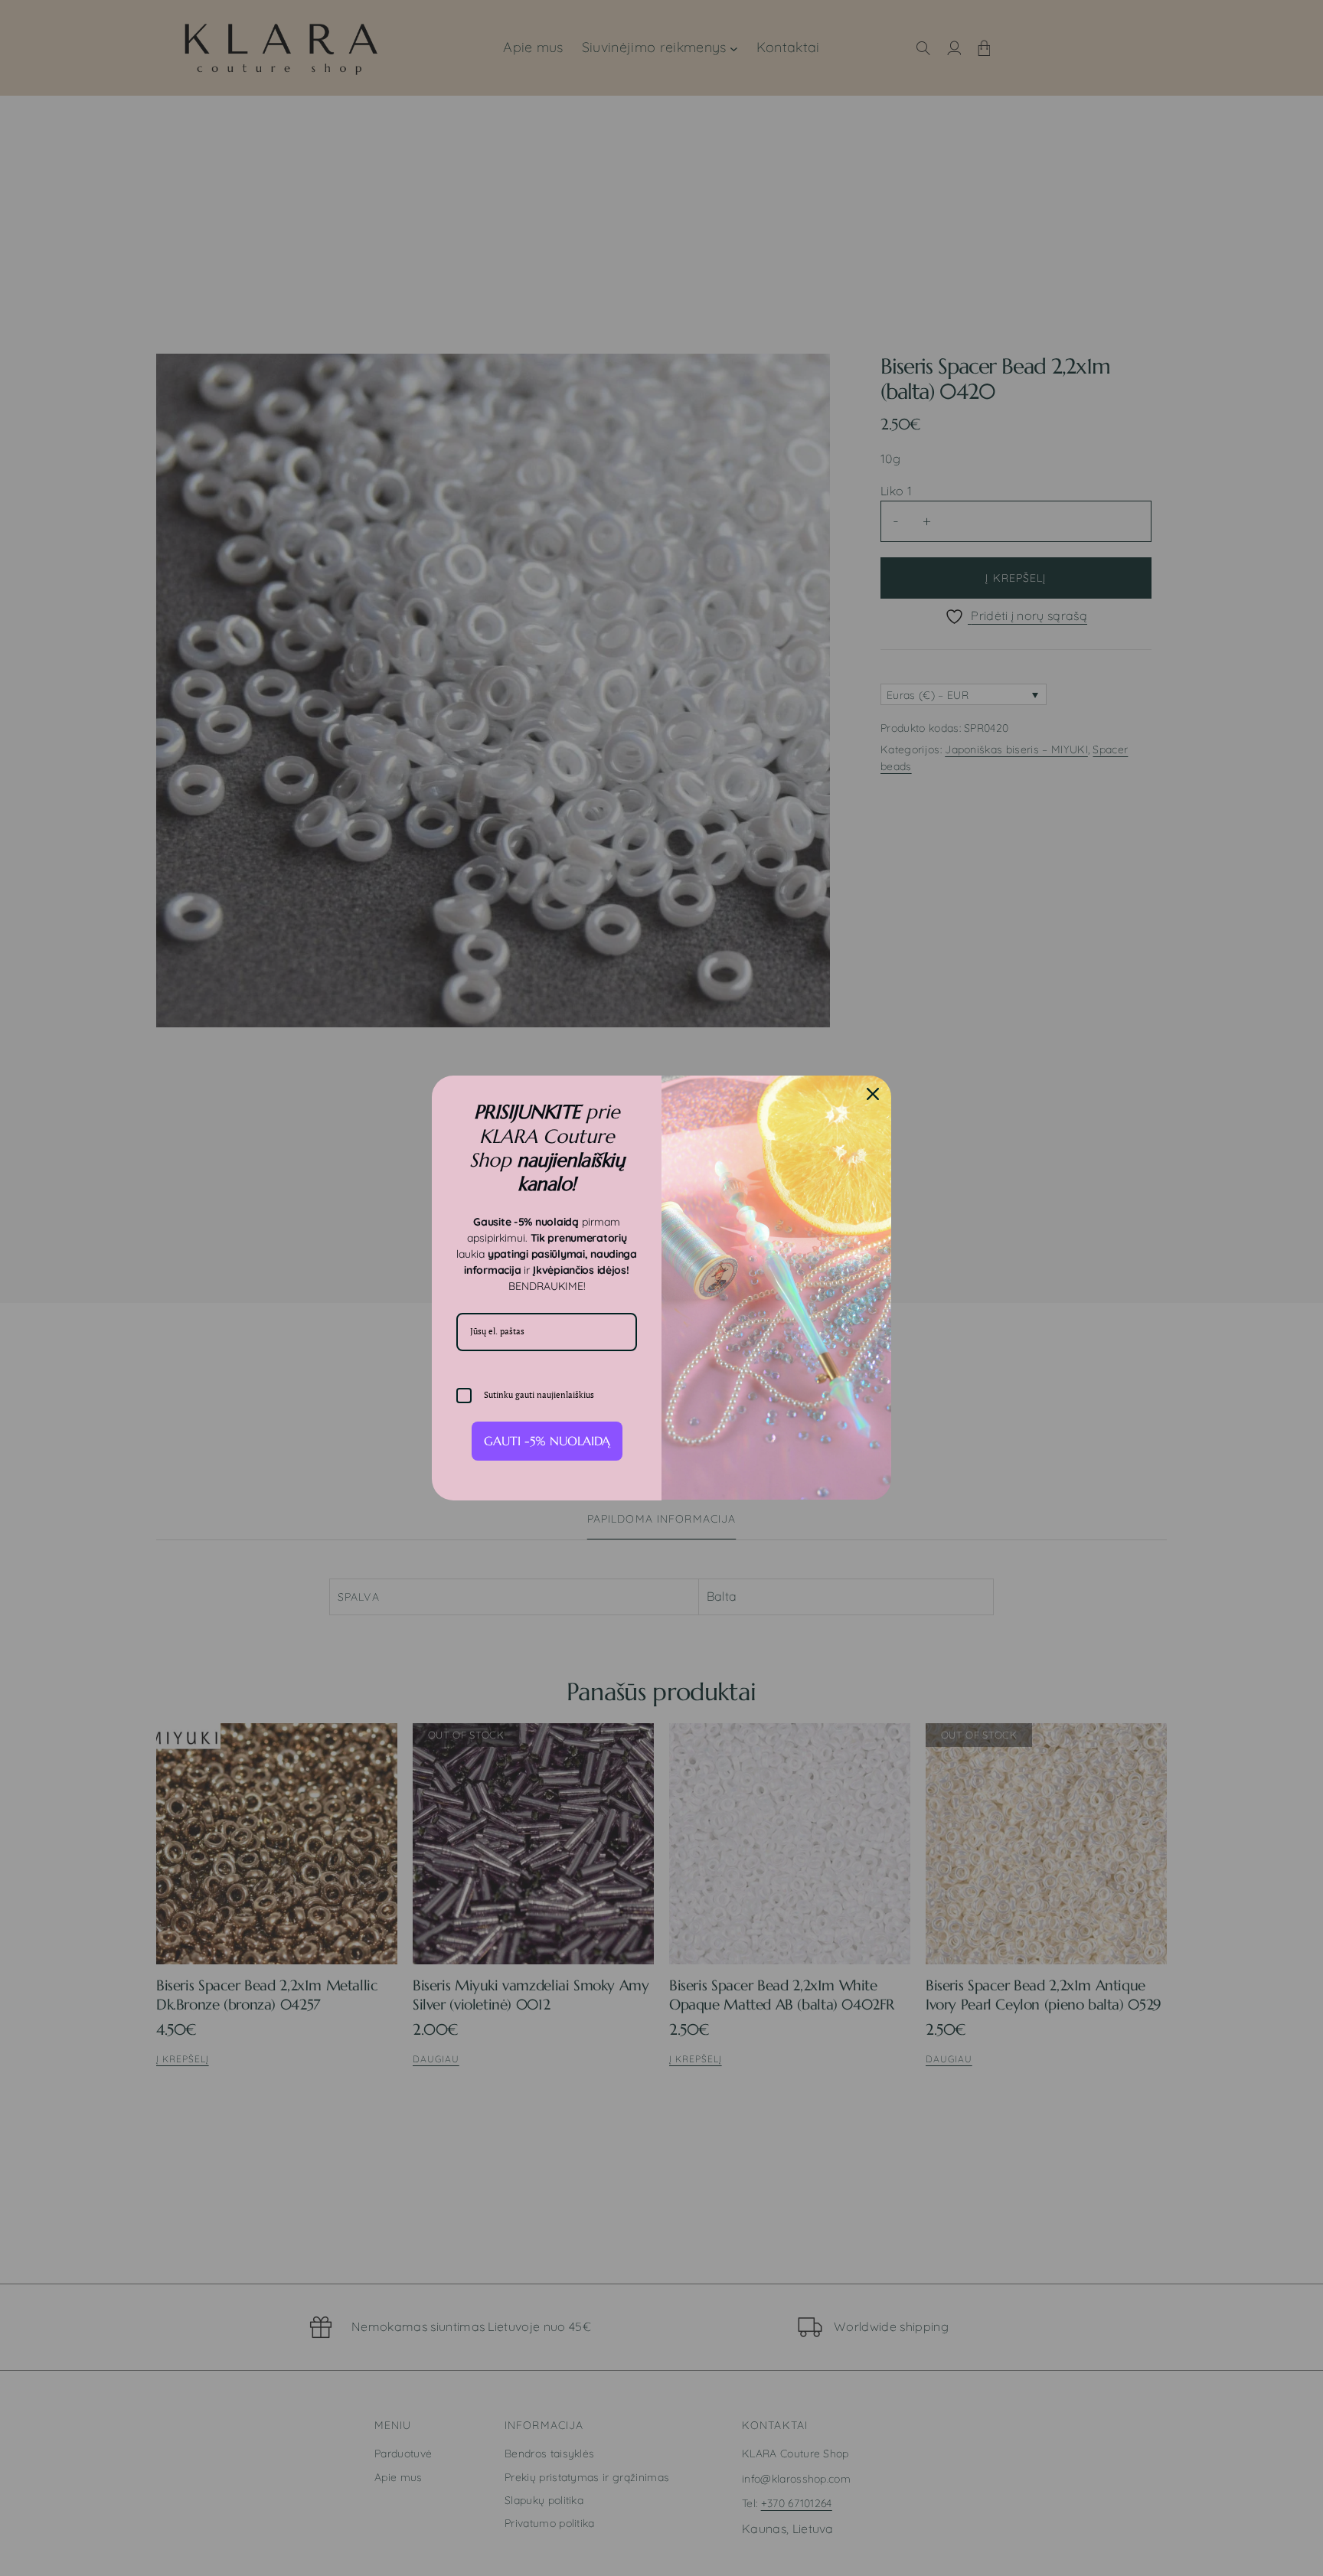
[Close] (873, 1094)
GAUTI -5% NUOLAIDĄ (547, 1441)
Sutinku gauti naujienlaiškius (539, 1395)
